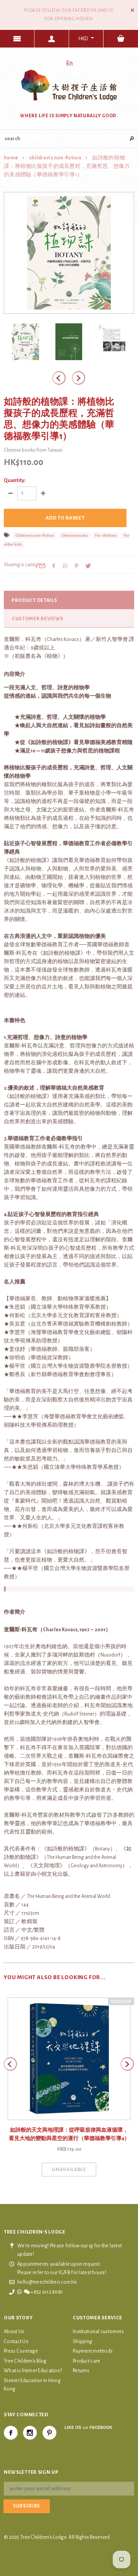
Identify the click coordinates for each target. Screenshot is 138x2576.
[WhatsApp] (65, 566)
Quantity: (15, 480)
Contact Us (16, 2342)
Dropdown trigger (52, 39)
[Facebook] (11, 2433)
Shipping (82, 2342)
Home (11, 158)
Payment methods (93, 2351)
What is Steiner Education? (33, 2371)
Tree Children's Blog (25, 2361)
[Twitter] (88, 566)
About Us (14, 2332)
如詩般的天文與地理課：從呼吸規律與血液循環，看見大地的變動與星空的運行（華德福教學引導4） (69, 2134)
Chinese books (75, 535)
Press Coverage (21, 2351)
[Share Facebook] (54, 566)
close (132, 10)
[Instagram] (30, 2433)
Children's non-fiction (55, 158)
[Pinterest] (77, 566)
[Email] (42, 566)
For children (106, 535)
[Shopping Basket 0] (121, 39)
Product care (86, 2361)
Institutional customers (98, 2332)
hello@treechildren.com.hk (47, 2282)
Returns (81, 2371)
